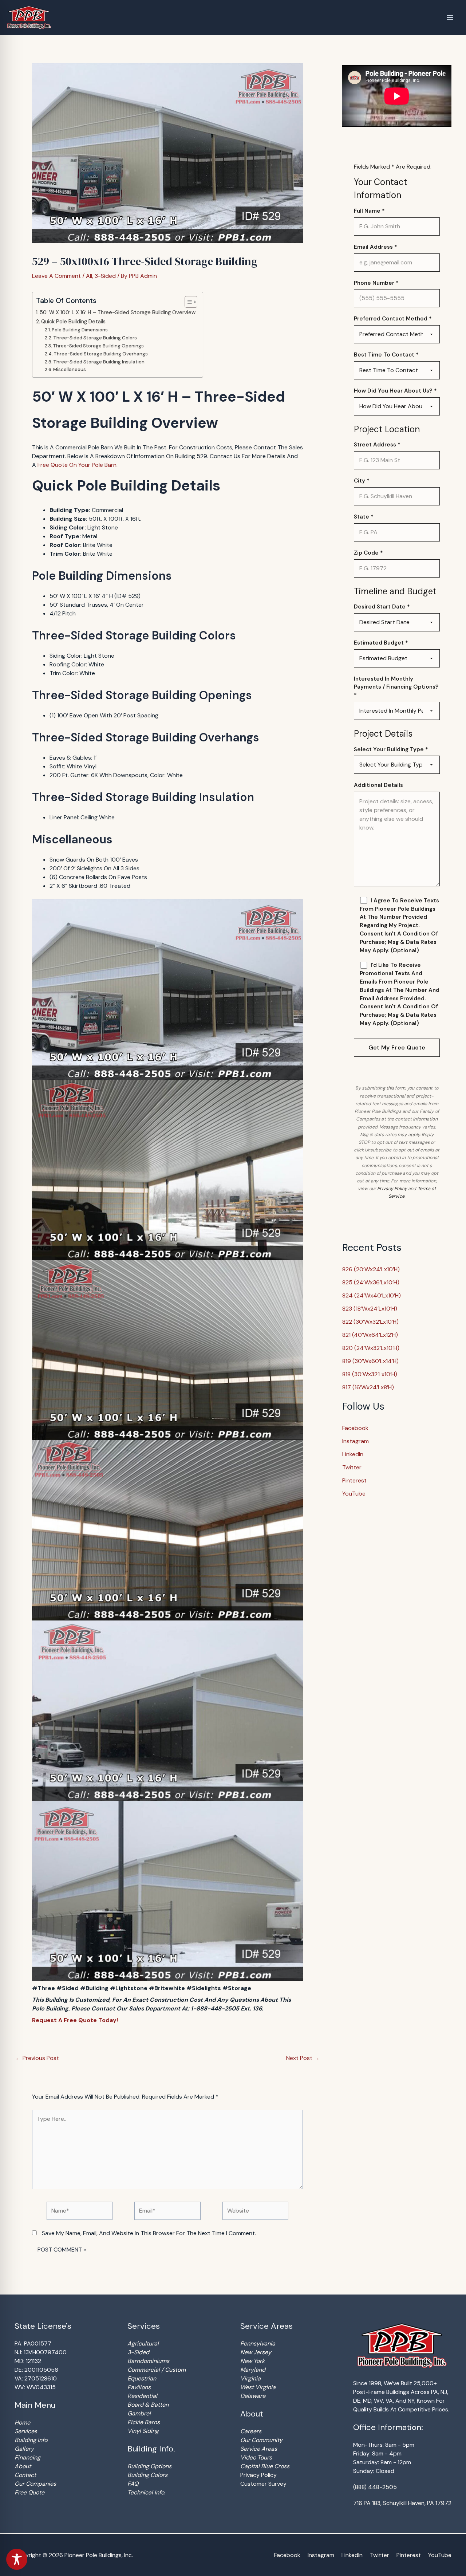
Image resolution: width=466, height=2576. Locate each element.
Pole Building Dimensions (80, 330)
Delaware (253, 2396)
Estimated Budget (381, 643)
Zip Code (368, 553)
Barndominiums (148, 2361)
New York (252, 2361)
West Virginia (258, 2387)
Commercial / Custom (157, 2370)
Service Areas (259, 2449)
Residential (142, 2396)
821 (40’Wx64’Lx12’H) (370, 1335)
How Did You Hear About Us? (395, 391)
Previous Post (37, 2058)
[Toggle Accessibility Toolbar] (17, 2559)
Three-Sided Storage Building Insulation (99, 362)
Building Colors (147, 2475)
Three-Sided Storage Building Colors (95, 338)
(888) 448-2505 (375, 2487)
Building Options (149, 2466)
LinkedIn (353, 1454)
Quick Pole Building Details (73, 322)
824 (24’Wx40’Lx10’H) (372, 1295)
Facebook (355, 1428)
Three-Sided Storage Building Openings (98, 346)
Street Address (377, 445)
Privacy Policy (392, 1189)
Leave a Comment (56, 276)
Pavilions (139, 2387)
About (23, 2466)
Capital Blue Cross (265, 2466)
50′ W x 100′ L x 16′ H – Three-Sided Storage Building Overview (118, 312)
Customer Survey (263, 2484)
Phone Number (376, 283)
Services (26, 2431)
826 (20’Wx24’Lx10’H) (371, 1269)
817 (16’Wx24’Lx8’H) (368, 1387)
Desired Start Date (382, 607)
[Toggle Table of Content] (187, 302)
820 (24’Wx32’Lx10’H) (371, 1348)
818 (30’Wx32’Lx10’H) (370, 1374)
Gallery (24, 2449)
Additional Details (378, 785)
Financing (27, 2457)
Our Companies (35, 2484)
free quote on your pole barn (77, 465)
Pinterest (354, 1480)
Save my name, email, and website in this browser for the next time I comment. (149, 2233)
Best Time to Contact (386, 355)
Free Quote (29, 2492)
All (89, 276)
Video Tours (256, 2457)
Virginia (250, 2378)
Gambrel (139, 2413)
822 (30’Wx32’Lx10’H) (370, 1322)
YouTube (354, 1494)
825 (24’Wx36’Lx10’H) (371, 1282)
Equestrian (142, 2378)
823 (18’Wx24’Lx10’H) (370, 1309)
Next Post (303, 2058)
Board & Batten (148, 2405)
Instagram (356, 1441)
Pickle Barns (144, 2422)
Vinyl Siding (143, 2431)
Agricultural (143, 2343)
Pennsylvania (258, 2343)
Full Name (369, 211)
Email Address (376, 247)
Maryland (253, 2370)
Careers (251, 2431)
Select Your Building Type (391, 749)
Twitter (352, 1467)
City (362, 481)
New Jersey (256, 2352)
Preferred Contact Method (393, 319)
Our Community (261, 2440)
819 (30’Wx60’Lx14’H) (370, 1361)
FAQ (133, 2484)
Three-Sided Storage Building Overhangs (101, 354)
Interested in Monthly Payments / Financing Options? (396, 687)
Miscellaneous (70, 369)
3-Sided (105, 276)
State (364, 517)
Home (22, 2423)
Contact (25, 2475)
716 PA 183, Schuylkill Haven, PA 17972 (402, 2503)
